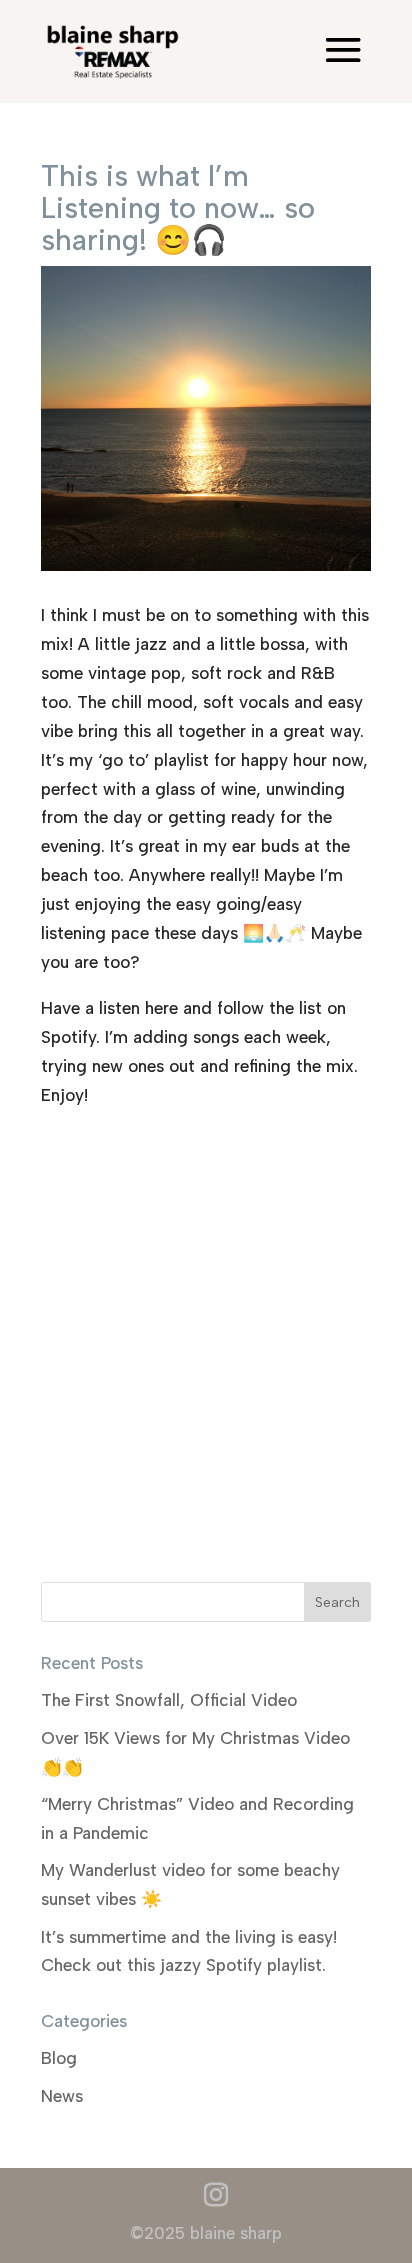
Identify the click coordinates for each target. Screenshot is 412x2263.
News (62, 2096)
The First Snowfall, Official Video (169, 1700)
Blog (59, 2058)
